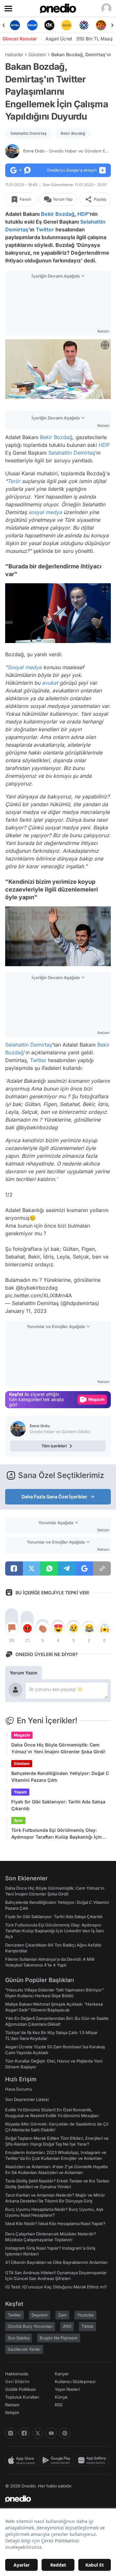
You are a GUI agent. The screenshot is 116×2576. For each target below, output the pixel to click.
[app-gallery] (93, 2460)
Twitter (45, 229)
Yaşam (20, 1792)
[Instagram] (11, 2433)
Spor (18, 1820)
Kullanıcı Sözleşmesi (75, 2381)
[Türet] (84, 25)
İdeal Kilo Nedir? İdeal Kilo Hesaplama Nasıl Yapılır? (55, 2223)
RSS (59, 2405)
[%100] (49, 25)
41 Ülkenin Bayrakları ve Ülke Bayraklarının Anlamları (56, 2262)
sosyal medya (45, 512)
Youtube (85, 2315)
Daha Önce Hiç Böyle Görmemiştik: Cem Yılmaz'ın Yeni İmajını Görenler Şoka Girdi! (58, 1748)
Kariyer (62, 2374)
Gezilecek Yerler (24, 2349)
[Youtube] (51, 2433)
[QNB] (67, 25)
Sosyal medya (24, 667)
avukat (50, 683)
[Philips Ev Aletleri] (15, 25)
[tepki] (12, 1628)
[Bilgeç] (101, 25)
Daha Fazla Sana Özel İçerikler (54, 1497)
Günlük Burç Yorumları (30, 2326)
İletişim (12, 2412)
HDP (83, 214)
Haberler (14, 54)
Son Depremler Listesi (27, 2099)
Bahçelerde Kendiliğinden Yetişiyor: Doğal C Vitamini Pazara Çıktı (60, 1777)
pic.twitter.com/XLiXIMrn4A (39, 1295)
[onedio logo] (54, 2499)
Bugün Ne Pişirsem (59, 2338)
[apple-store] (22, 2460)
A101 (67, 2326)
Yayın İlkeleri (67, 2389)
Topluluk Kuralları (22, 2397)
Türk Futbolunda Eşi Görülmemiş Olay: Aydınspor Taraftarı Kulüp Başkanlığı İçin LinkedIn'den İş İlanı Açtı (57, 1834)
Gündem (37, 54)
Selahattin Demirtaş (28, 133)
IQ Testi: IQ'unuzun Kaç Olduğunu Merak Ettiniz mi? (56, 2287)
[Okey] (32, 25)
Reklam (12, 2405)
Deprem (40, 2315)
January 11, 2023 (26, 1311)
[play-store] (58, 2460)
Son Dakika (19, 2338)
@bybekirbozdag (37, 1288)
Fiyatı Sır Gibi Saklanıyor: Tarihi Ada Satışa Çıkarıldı (58, 1805)
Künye (61, 2397)
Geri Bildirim (17, 2381)
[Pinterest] (65, 2433)
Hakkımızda (17, 2374)
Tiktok (87, 2326)
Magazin (22, 1735)
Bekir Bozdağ (73, 133)
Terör (14, 481)
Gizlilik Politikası (20, 2389)
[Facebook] (24, 2433)
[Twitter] (38, 2433)
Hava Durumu (19, 2089)
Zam (62, 2315)
